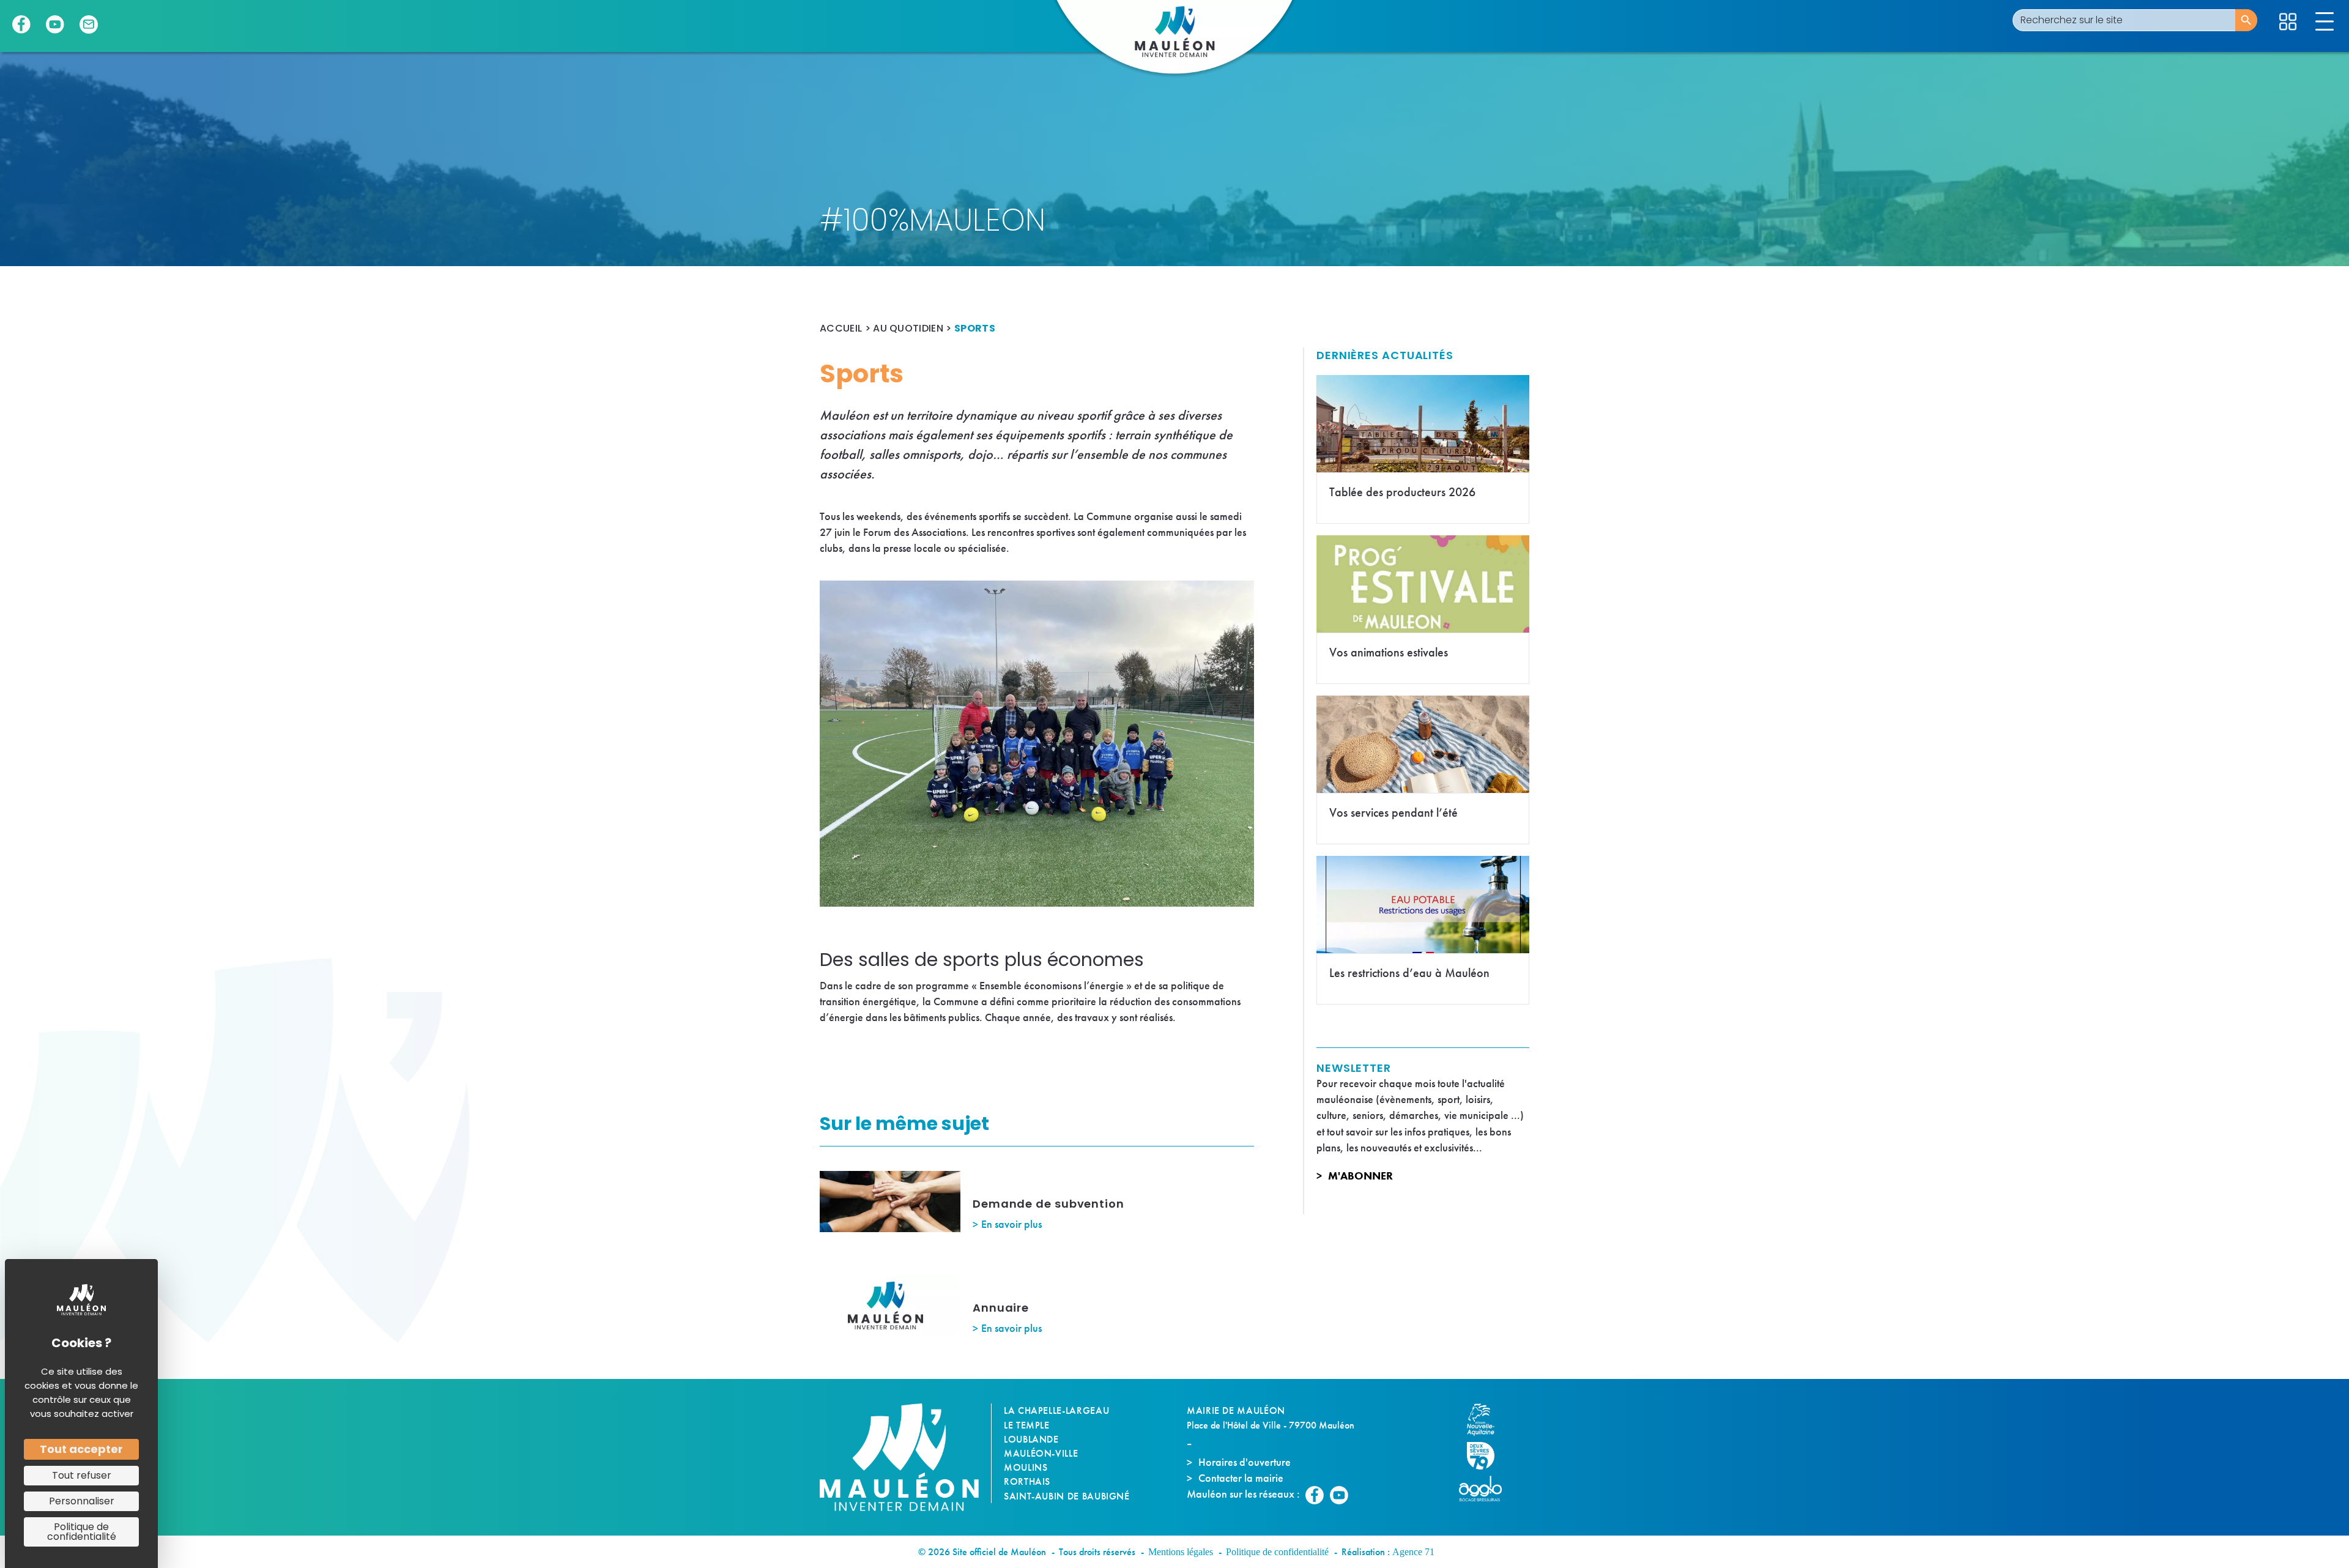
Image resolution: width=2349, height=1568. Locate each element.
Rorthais (1027, 1481)
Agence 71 (1413, 1552)
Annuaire (1001, 1308)
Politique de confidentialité (1277, 1552)
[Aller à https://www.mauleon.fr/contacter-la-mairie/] (89, 24)
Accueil (841, 328)
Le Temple (1027, 1425)
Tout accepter (81, 1449)
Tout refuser (82, 1475)
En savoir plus (1011, 1224)
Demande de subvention (1048, 1204)
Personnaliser (82, 1501)
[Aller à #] (2288, 22)
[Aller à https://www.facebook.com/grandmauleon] (21, 24)
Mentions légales (1181, 1552)
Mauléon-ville (1041, 1453)
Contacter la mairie (1241, 1478)
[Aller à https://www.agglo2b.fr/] (1486, 1488)
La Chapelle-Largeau (1056, 1410)
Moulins (1026, 1467)
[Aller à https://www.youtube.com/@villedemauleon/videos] (55, 24)
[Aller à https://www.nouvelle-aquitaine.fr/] (1486, 1420)
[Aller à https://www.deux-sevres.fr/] (1486, 1456)
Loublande (1031, 1439)
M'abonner (1360, 1176)
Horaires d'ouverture (1245, 1462)
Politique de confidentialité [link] (82, 1532)
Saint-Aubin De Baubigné (1067, 1496)
